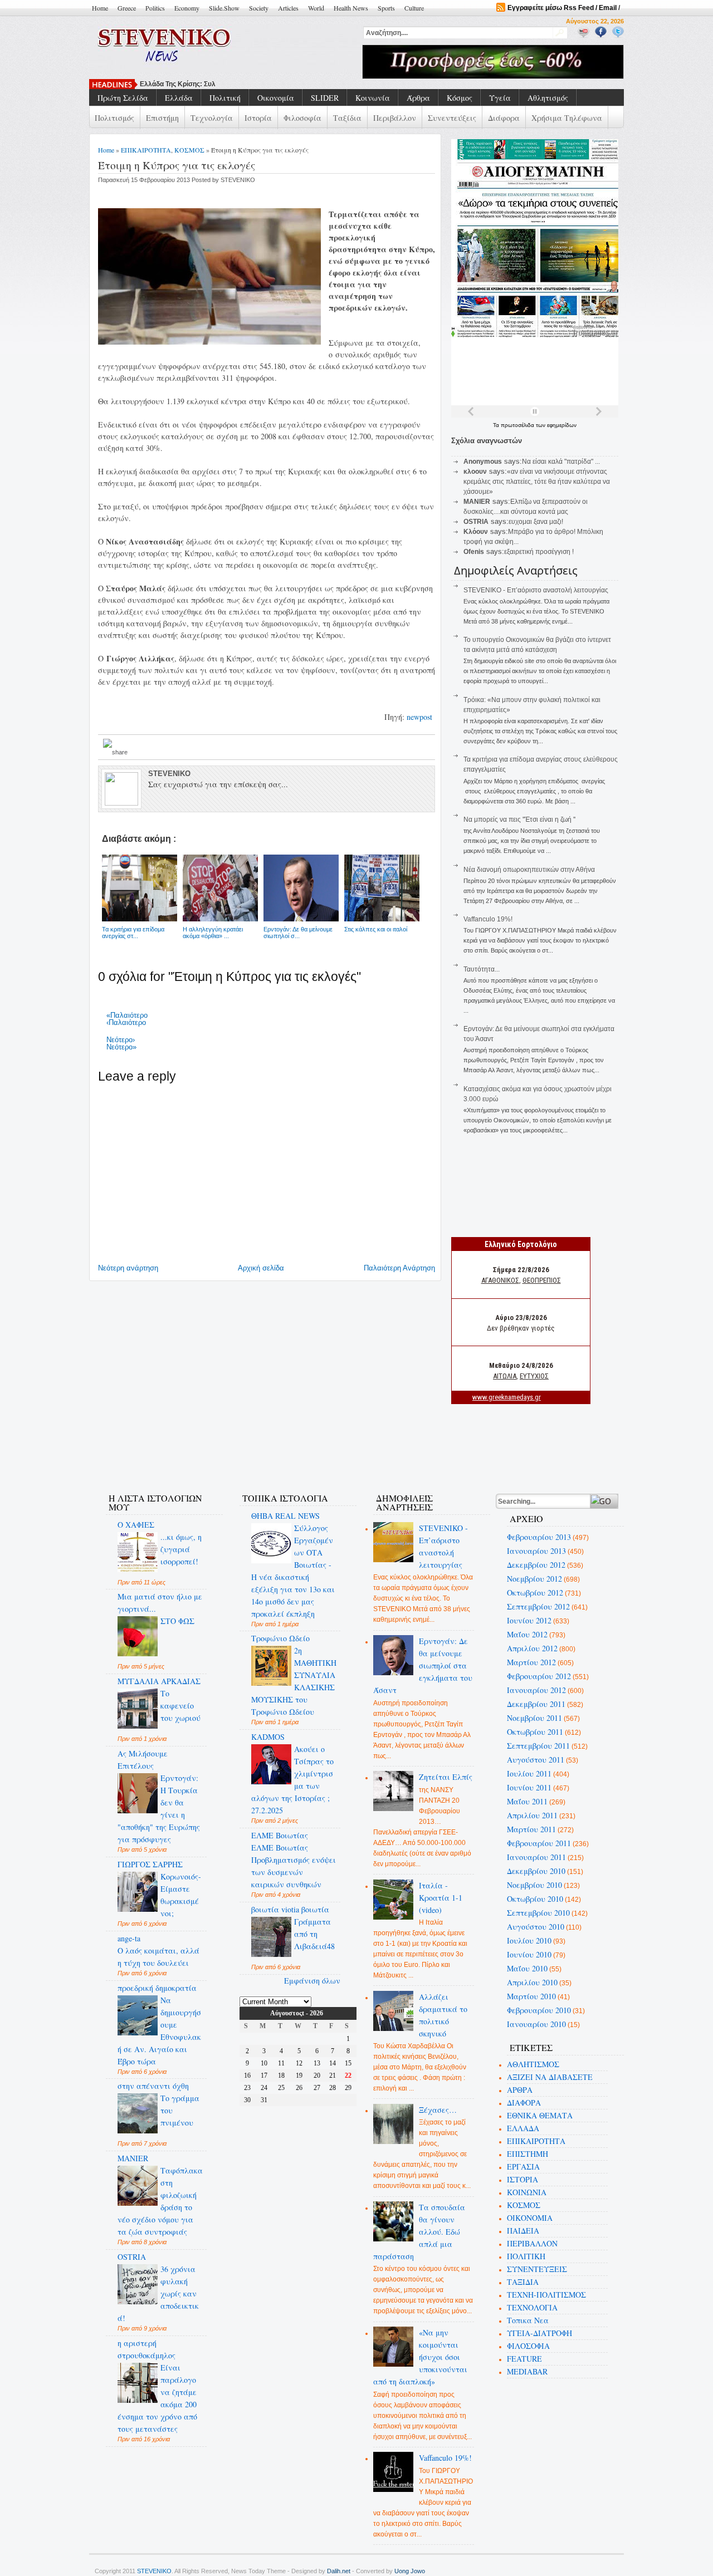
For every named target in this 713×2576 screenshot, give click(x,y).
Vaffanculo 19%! (488, 919)
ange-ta (129, 1938)
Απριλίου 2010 (532, 1982)
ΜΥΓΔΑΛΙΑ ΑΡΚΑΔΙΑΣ (159, 1681)
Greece (127, 8)
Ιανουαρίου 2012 (536, 1690)
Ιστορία (258, 118)
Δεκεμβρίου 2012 (536, 1565)
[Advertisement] (297, 1449)
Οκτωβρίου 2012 (535, 1593)
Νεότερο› (121, 1040)
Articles (288, 8)
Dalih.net (339, 2571)
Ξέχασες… (438, 2110)
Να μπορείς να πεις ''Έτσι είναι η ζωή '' (519, 820)
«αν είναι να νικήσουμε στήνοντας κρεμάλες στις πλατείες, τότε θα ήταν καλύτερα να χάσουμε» (537, 482)
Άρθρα (418, 98)
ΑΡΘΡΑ (520, 2090)
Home (100, 8)
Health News (351, 8)
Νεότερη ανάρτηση (128, 1268)
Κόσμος (460, 98)
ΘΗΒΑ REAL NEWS (285, 1516)
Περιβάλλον (395, 118)
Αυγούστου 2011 (536, 1760)
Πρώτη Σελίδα (123, 98)
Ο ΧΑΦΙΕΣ (136, 1525)
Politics (155, 8)
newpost (421, 717)
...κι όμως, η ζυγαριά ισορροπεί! (181, 1549)
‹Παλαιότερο (126, 1022)
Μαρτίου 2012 (531, 1662)
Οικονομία (276, 98)
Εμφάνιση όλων (312, 1981)
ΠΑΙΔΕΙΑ (523, 2231)
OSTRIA (132, 2257)
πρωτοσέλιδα (518, 425)
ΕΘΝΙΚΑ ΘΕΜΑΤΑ (540, 2115)
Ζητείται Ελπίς (446, 1777)
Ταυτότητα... (482, 969)
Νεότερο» (121, 1047)
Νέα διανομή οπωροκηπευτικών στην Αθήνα (529, 870)
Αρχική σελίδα (261, 1268)
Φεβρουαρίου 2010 (539, 2010)
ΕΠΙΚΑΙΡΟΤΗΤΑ (146, 150)
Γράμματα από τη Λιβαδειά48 (314, 1934)
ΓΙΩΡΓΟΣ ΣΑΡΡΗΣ (150, 1864)
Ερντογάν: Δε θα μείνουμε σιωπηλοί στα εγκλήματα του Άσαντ (423, 1665)
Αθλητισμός (548, 98)
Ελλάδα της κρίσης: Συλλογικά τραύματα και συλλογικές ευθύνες (243, 84)
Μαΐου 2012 (527, 1634)
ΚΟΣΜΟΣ (189, 150)
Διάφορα (504, 118)
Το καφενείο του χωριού (180, 1706)
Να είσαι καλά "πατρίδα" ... (561, 462)
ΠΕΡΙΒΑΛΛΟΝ (532, 2243)
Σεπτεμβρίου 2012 (538, 1606)
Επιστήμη (162, 118)
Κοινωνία (373, 98)
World (316, 8)
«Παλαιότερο (127, 1015)
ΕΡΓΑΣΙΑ (523, 2167)
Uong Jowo (410, 2571)
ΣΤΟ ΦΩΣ (177, 1621)
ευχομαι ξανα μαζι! (536, 522)
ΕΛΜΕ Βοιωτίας (280, 1835)
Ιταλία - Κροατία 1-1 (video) (441, 1898)
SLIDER (325, 98)
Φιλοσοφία (302, 118)
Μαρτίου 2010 (531, 1996)
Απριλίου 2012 (532, 1648)
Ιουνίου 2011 (529, 1787)
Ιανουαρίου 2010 (536, 2024)
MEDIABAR (527, 2371)
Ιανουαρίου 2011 (536, 1857)
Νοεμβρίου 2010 (534, 1885)
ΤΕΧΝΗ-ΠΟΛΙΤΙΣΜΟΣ (546, 2295)
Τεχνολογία (212, 118)
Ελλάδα (179, 98)
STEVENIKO (154, 2571)
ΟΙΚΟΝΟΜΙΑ (530, 2218)
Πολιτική (225, 98)
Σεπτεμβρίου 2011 (538, 1746)
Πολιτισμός (114, 118)
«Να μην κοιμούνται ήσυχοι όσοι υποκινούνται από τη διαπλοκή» (421, 2357)
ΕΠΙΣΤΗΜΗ (528, 2154)
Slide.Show (224, 8)
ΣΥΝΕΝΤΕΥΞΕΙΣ (537, 2269)
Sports (386, 8)
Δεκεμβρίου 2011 (536, 1704)
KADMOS (268, 1737)
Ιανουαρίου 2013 (536, 1551)
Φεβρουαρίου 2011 (539, 1843)
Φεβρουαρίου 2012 (539, 1676)
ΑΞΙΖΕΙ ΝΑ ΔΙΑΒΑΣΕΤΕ (550, 2077)
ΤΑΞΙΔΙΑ (523, 2282)
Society (259, 8)
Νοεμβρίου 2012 (534, 1579)
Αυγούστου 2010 (536, 1927)
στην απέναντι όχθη (153, 2086)
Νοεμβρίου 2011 (534, 1718)
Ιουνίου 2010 (529, 1954)
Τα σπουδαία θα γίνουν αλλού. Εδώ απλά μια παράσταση (419, 2232)
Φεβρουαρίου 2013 (539, 1537)
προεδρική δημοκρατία (157, 1988)
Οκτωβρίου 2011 (535, 1732)
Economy (187, 8)
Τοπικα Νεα (528, 2320)
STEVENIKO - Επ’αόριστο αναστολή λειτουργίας (536, 590)
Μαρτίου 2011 (531, 1829)
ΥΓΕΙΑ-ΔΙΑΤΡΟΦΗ (539, 2333)
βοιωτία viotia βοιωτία (290, 1909)
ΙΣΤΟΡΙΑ (522, 2179)
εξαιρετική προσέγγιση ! (539, 552)
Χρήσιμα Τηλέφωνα (567, 118)
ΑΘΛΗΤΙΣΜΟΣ (533, 2064)
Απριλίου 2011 (532, 1815)
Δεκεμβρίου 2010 (536, 1871)
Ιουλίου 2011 (529, 1773)
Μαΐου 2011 (527, 1801)
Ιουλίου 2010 (529, 1940)
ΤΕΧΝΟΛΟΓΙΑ (532, 2307)
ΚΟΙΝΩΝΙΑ (527, 2192)
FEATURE (524, 2359)
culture (414, 8)
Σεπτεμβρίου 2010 (538, 1913)
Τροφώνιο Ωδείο (280, 1638)
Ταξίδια (347, 118)
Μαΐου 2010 (527, 1968)
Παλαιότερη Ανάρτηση (399, 1268)
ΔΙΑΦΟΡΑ (524, 2102)
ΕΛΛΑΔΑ (523, 2128)
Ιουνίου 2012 (529, 1620)
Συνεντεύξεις (452, 118)
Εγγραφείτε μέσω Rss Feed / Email (562, 8)
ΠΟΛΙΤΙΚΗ (526, 2256)
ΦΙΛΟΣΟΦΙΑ (528, 2346)
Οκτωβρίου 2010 (535, 1899)
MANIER (133, 2158)
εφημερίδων (562, 425)
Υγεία (500, 98)
